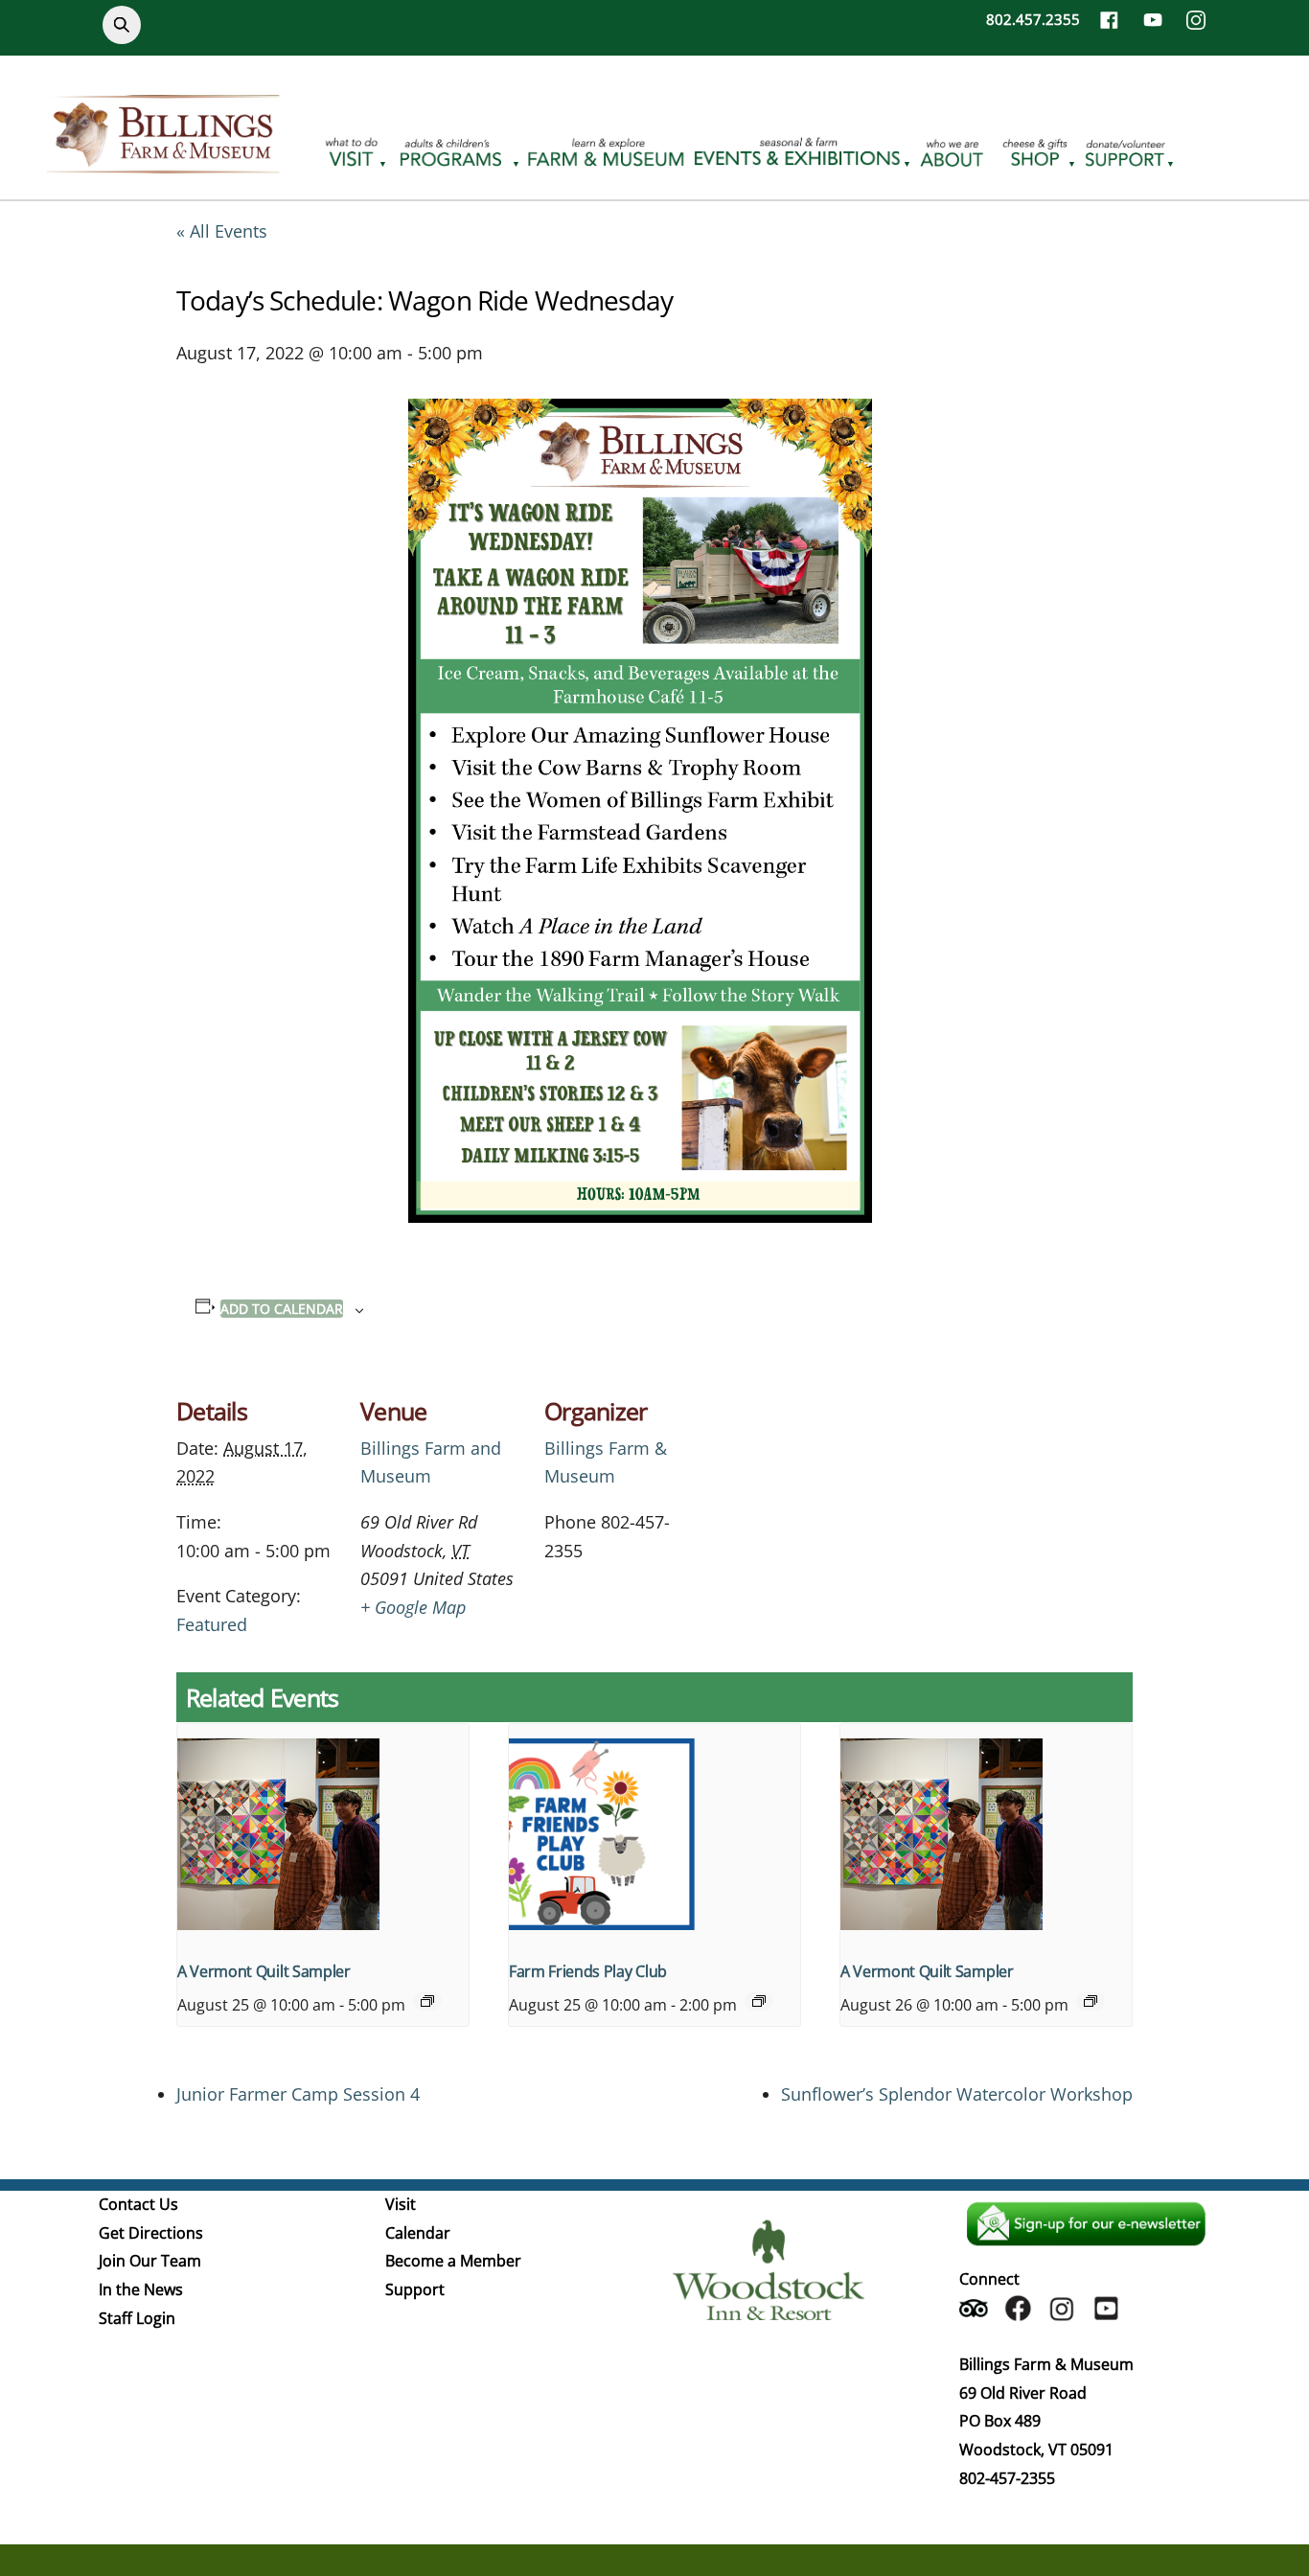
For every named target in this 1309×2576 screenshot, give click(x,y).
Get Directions (151, 2233)
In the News (141, 2289)
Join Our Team (150, 2261)
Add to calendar (282, 1309)
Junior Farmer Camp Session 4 (298, 2094)
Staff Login (137, 2318)
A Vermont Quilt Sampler (264, 1971)
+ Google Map (413, 1607)
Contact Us (138, 2204)
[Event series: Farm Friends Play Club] (759, 2001)
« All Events (222, 231)
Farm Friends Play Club (588, 1971)
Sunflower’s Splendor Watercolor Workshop (957, 2094)
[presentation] (323, 1833)
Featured (212, 1624)
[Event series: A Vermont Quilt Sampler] (427, 2001)
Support (415, 2289)
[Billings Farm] (163, 162)
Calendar (418, 2233)
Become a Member (453, 2261)
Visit (401, 2204)
